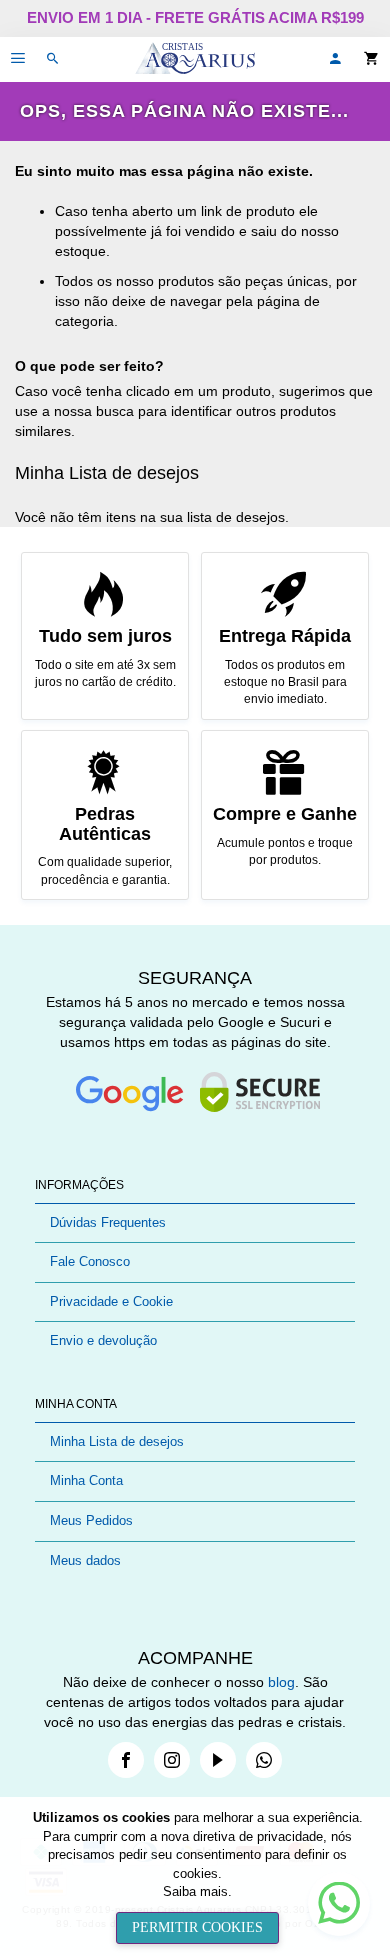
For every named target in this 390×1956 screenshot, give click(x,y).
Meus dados (85, 1560)
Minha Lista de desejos (117, 1441)
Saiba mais (195, 1891)
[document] (197, 1876)
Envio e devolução (103, 1340)
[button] (335, 59)
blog (281, 1682)
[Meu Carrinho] (377, 59)
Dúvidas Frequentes (108, 1222)
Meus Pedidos (91, 1520)
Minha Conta (86, 1480)
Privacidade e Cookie (111, 1301)
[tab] (195, 1185)
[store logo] (195, 59)
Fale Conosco (90, 1261)
